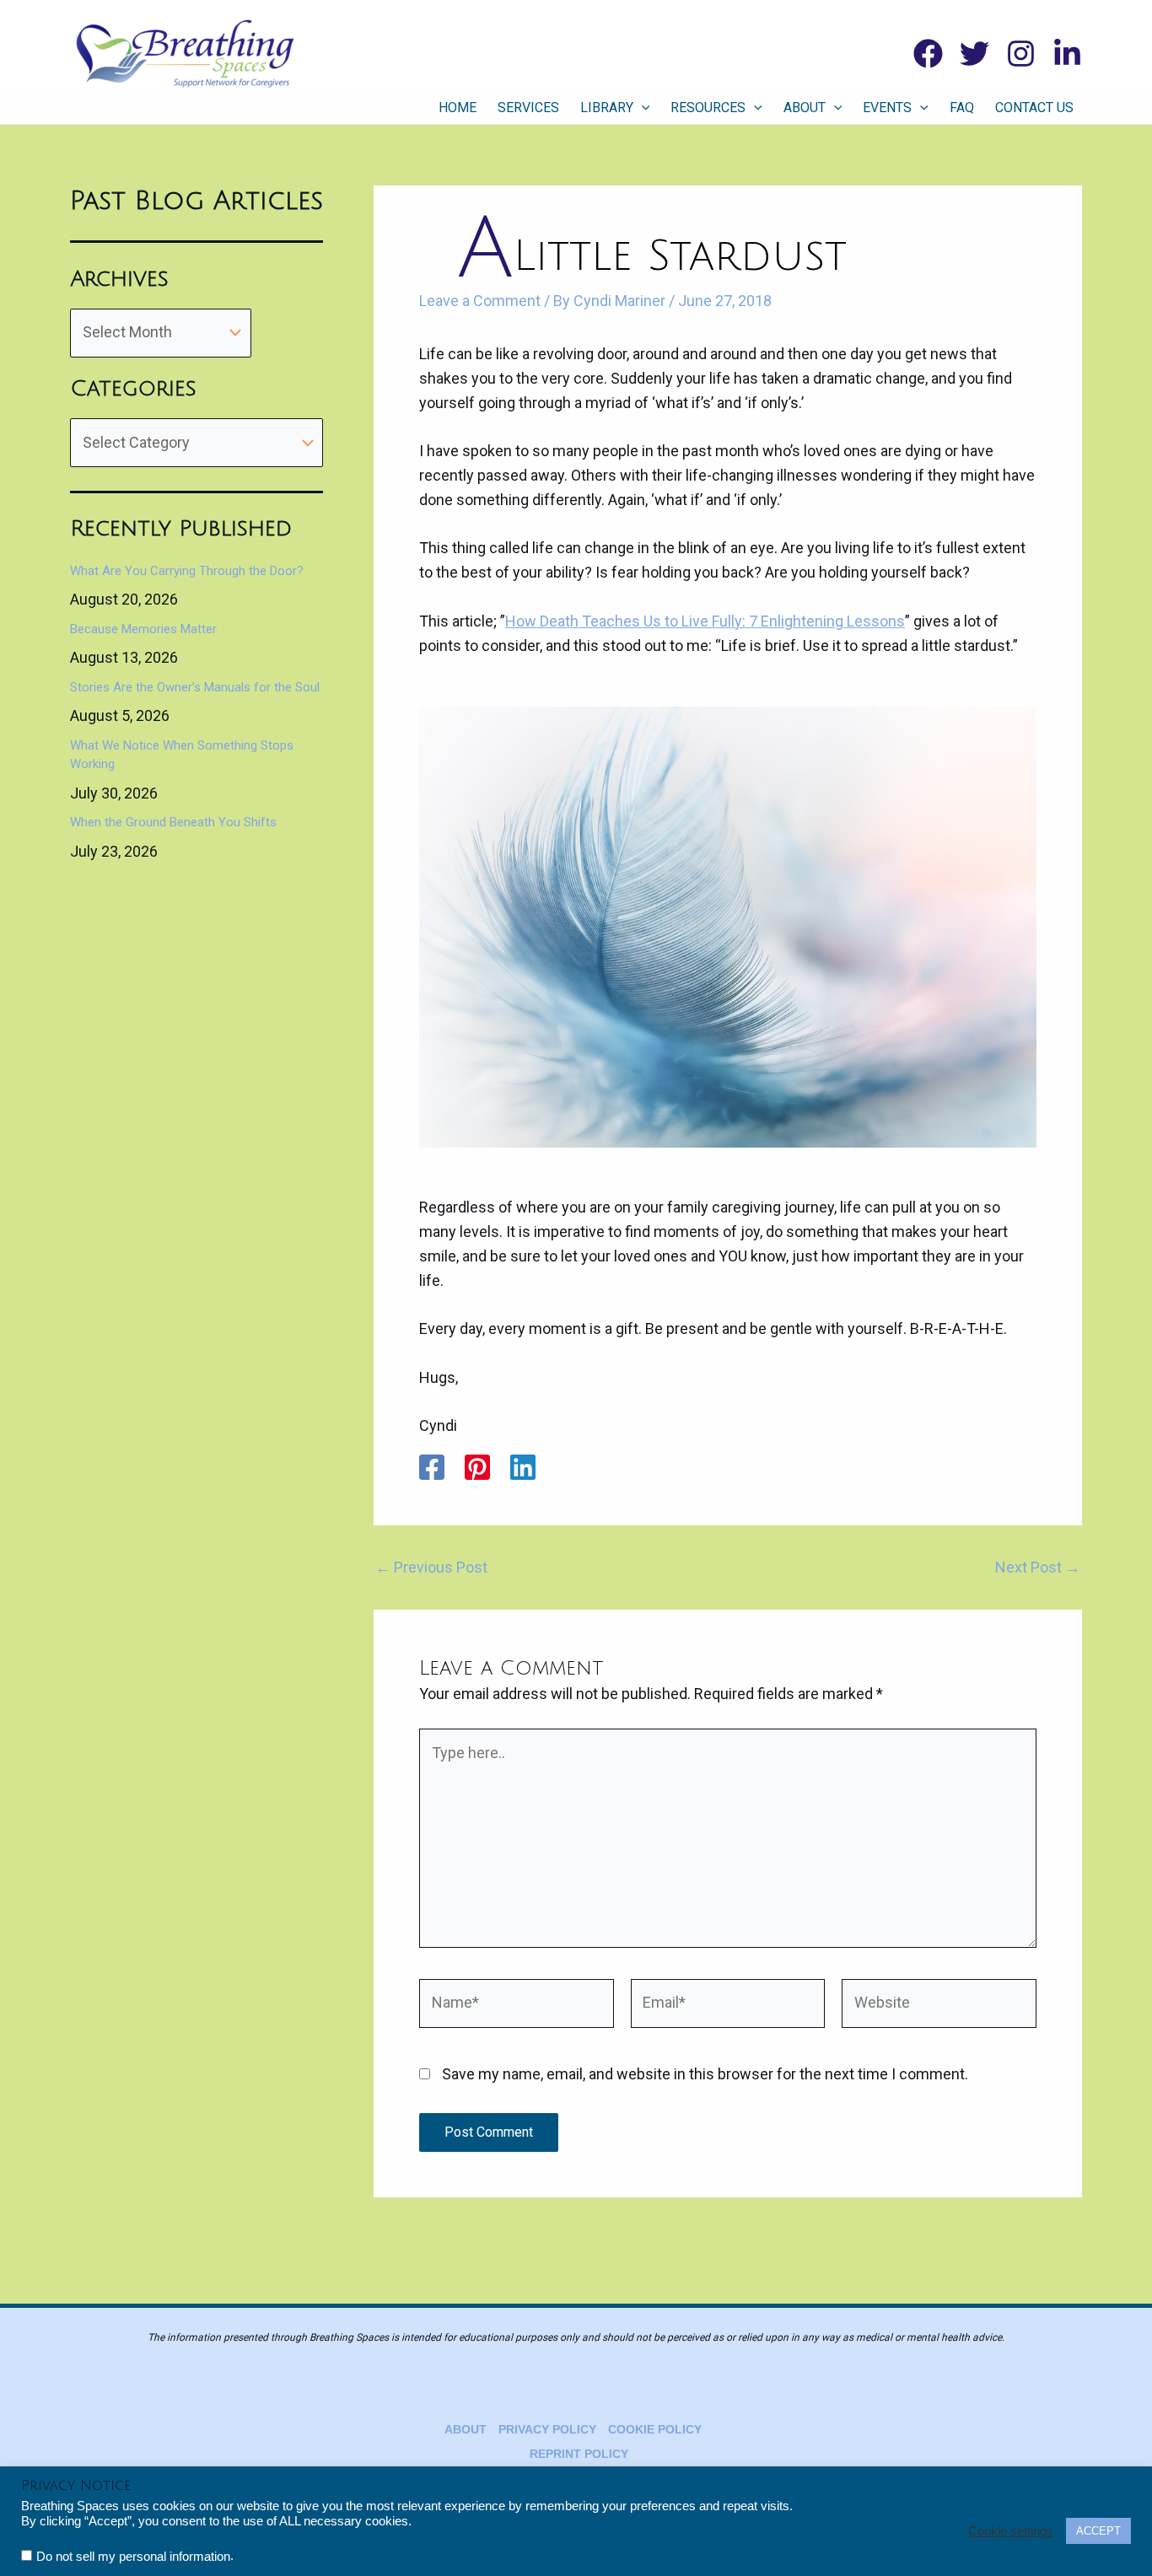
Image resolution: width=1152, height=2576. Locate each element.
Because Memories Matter (143, 629)
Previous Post (431, 1568)
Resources (708, 108)
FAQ (962, 108)
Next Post (1038, 1568)
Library (607, 108)
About (805, 108)
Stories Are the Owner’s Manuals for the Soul (195, 687)
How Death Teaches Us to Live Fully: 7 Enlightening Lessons (705, 621)
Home (458, 108)
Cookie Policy (655, 2429)
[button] (642, 108)
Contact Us (1034, 108)
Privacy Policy (547, 2429)
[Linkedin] (1067, 54)
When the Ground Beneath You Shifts (173, 822)
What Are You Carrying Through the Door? (187, 571)
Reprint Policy (579, 2454)
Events (887, 108)
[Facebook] (928, 54)
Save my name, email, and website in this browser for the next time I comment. (705, 2074)
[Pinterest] (477, 1467)
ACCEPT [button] (1098, 2531)
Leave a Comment (480, 301)
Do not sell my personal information (133, 2557)
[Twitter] (974, 54)
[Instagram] (1021, 54)
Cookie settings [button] (1011, 2531)
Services (528, 108)
